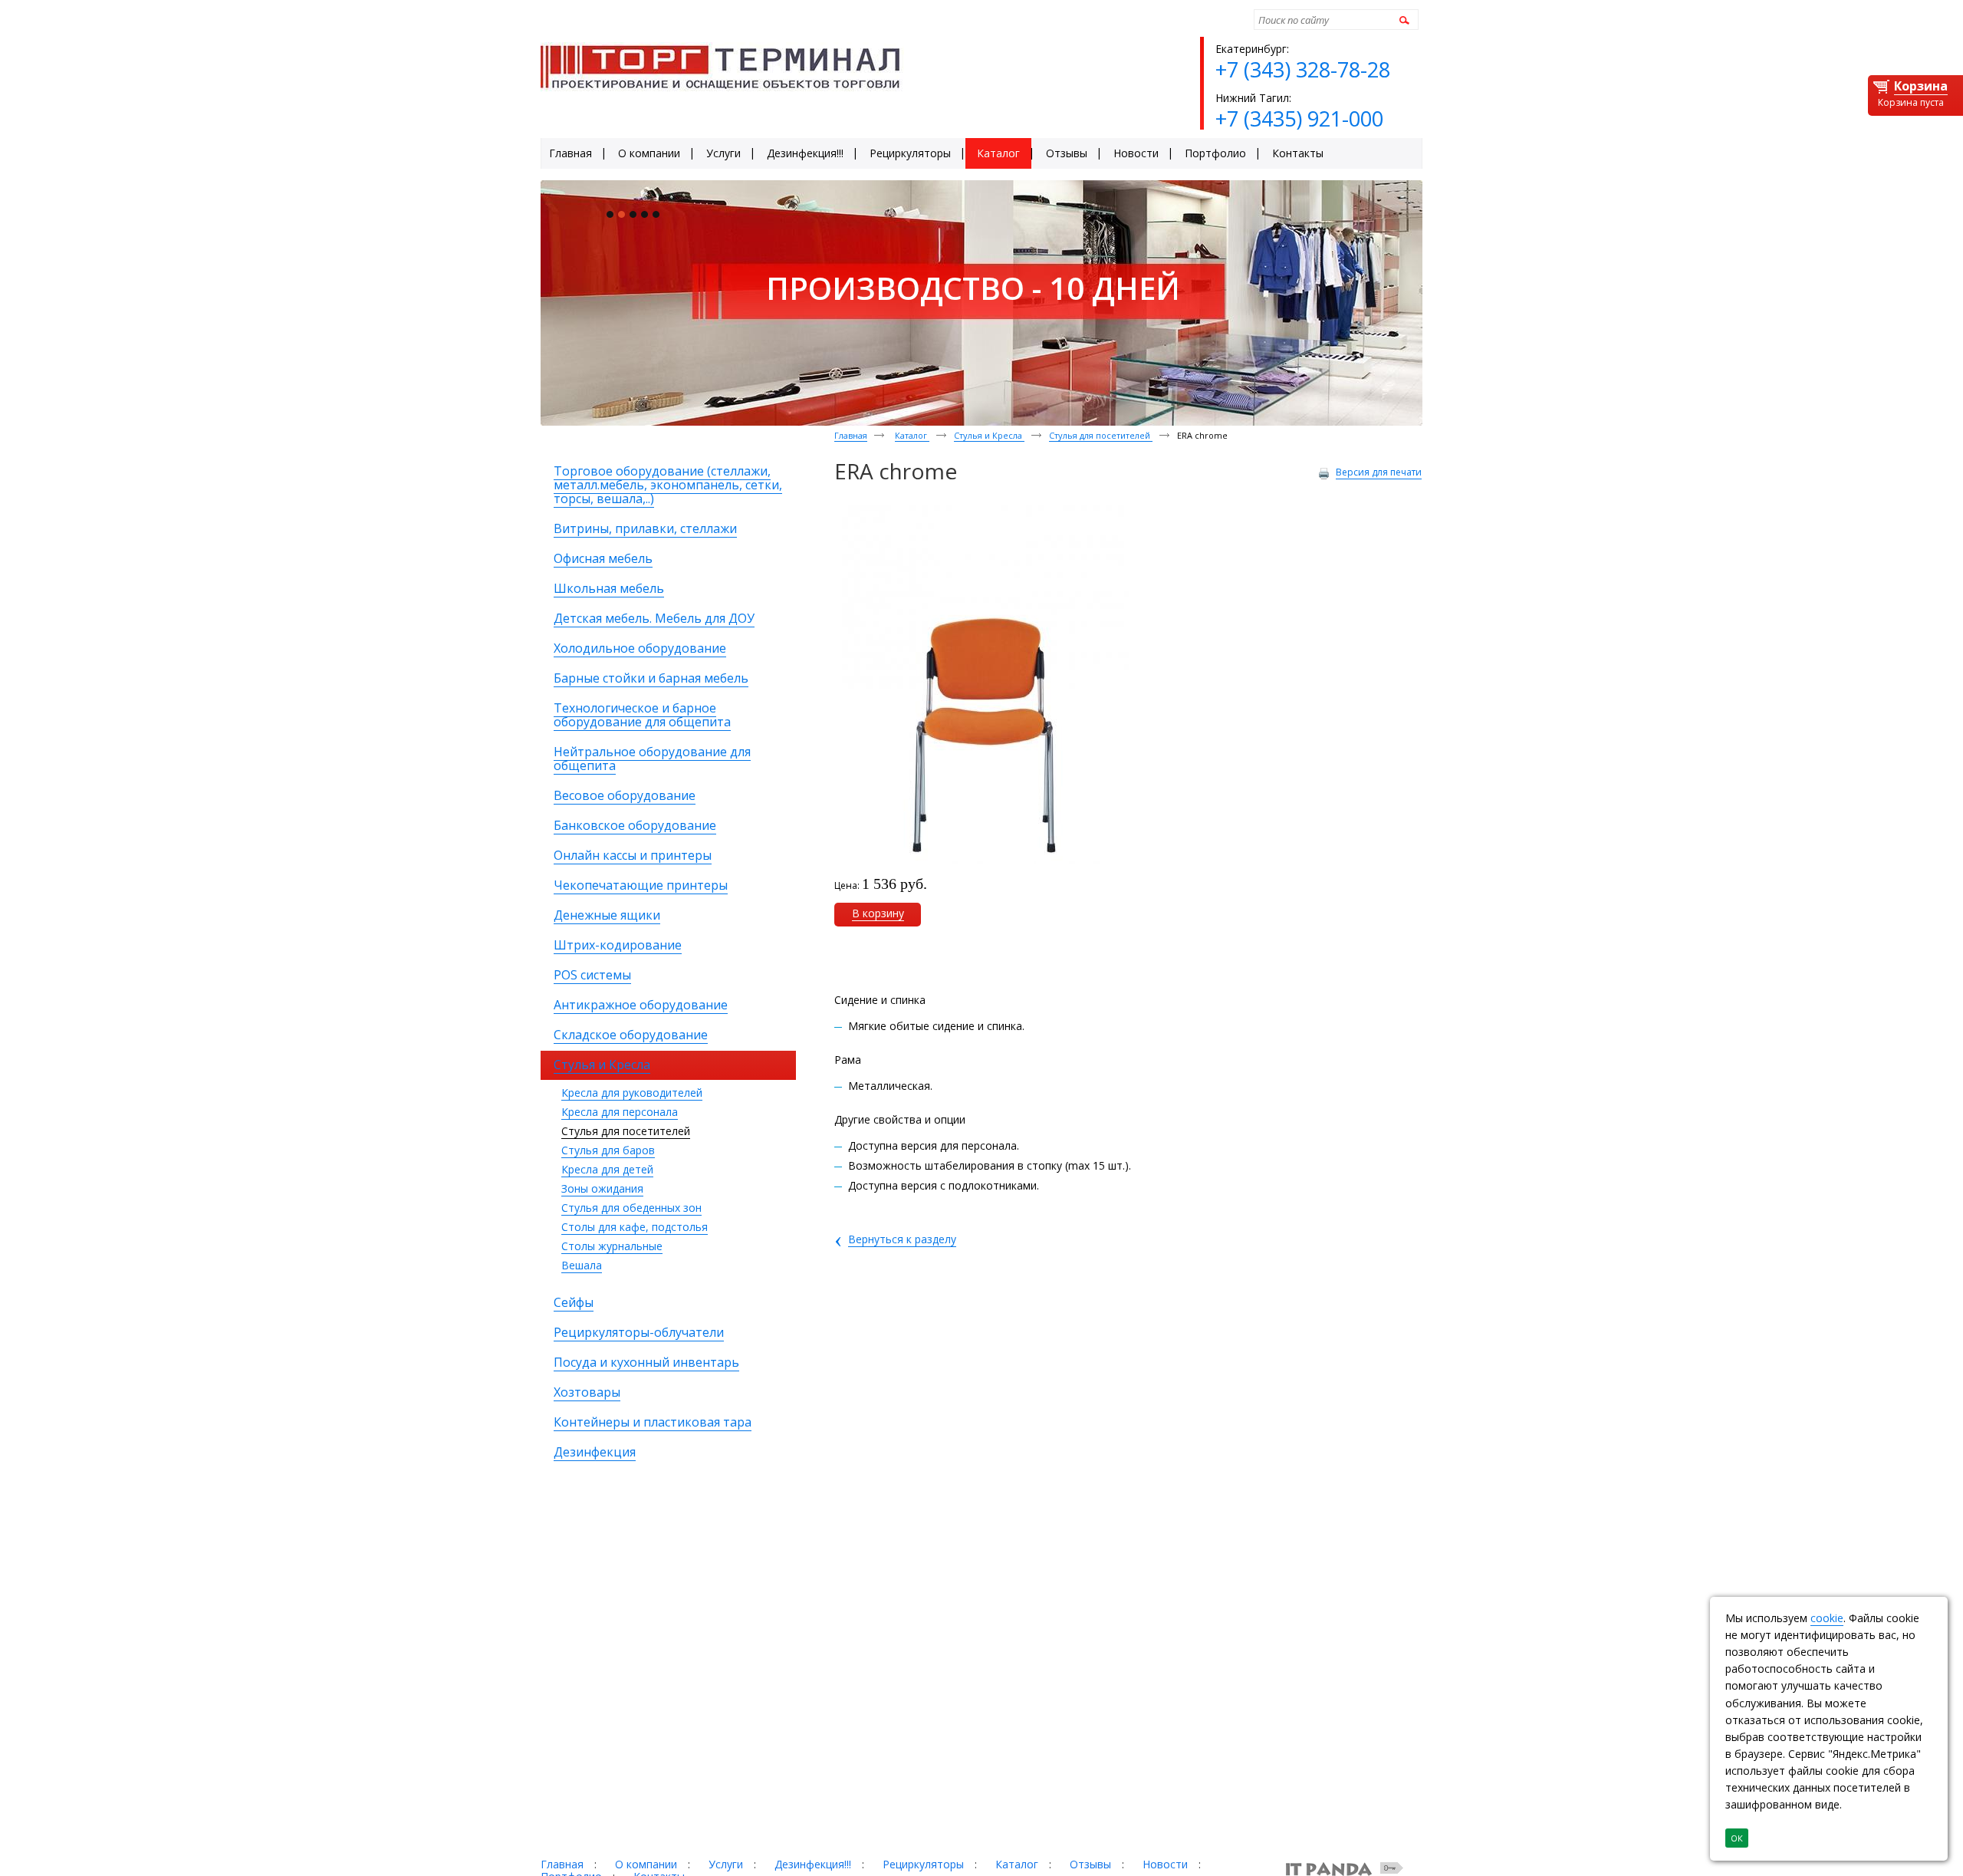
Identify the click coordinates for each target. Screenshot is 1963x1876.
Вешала (582, 1265)
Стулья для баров (608, 1150)
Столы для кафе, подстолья (635, 1227)
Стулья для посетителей (626, 1131)
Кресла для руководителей (632, 1093)
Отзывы (1090, 1864)
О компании (646, 1864)
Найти (1402, 20)
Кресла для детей (607, 1169)
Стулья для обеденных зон (631, 1208)
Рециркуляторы (923, 1864)
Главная (851, 435)
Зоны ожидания (602, 1188)
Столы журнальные (612, 1246)
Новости (1165, 1864)
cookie (1827, 1618)
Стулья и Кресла (989, 435)
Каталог (912, 435)
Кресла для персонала (620, 1112)
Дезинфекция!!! (813, 1864)
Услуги (726, 1864)
